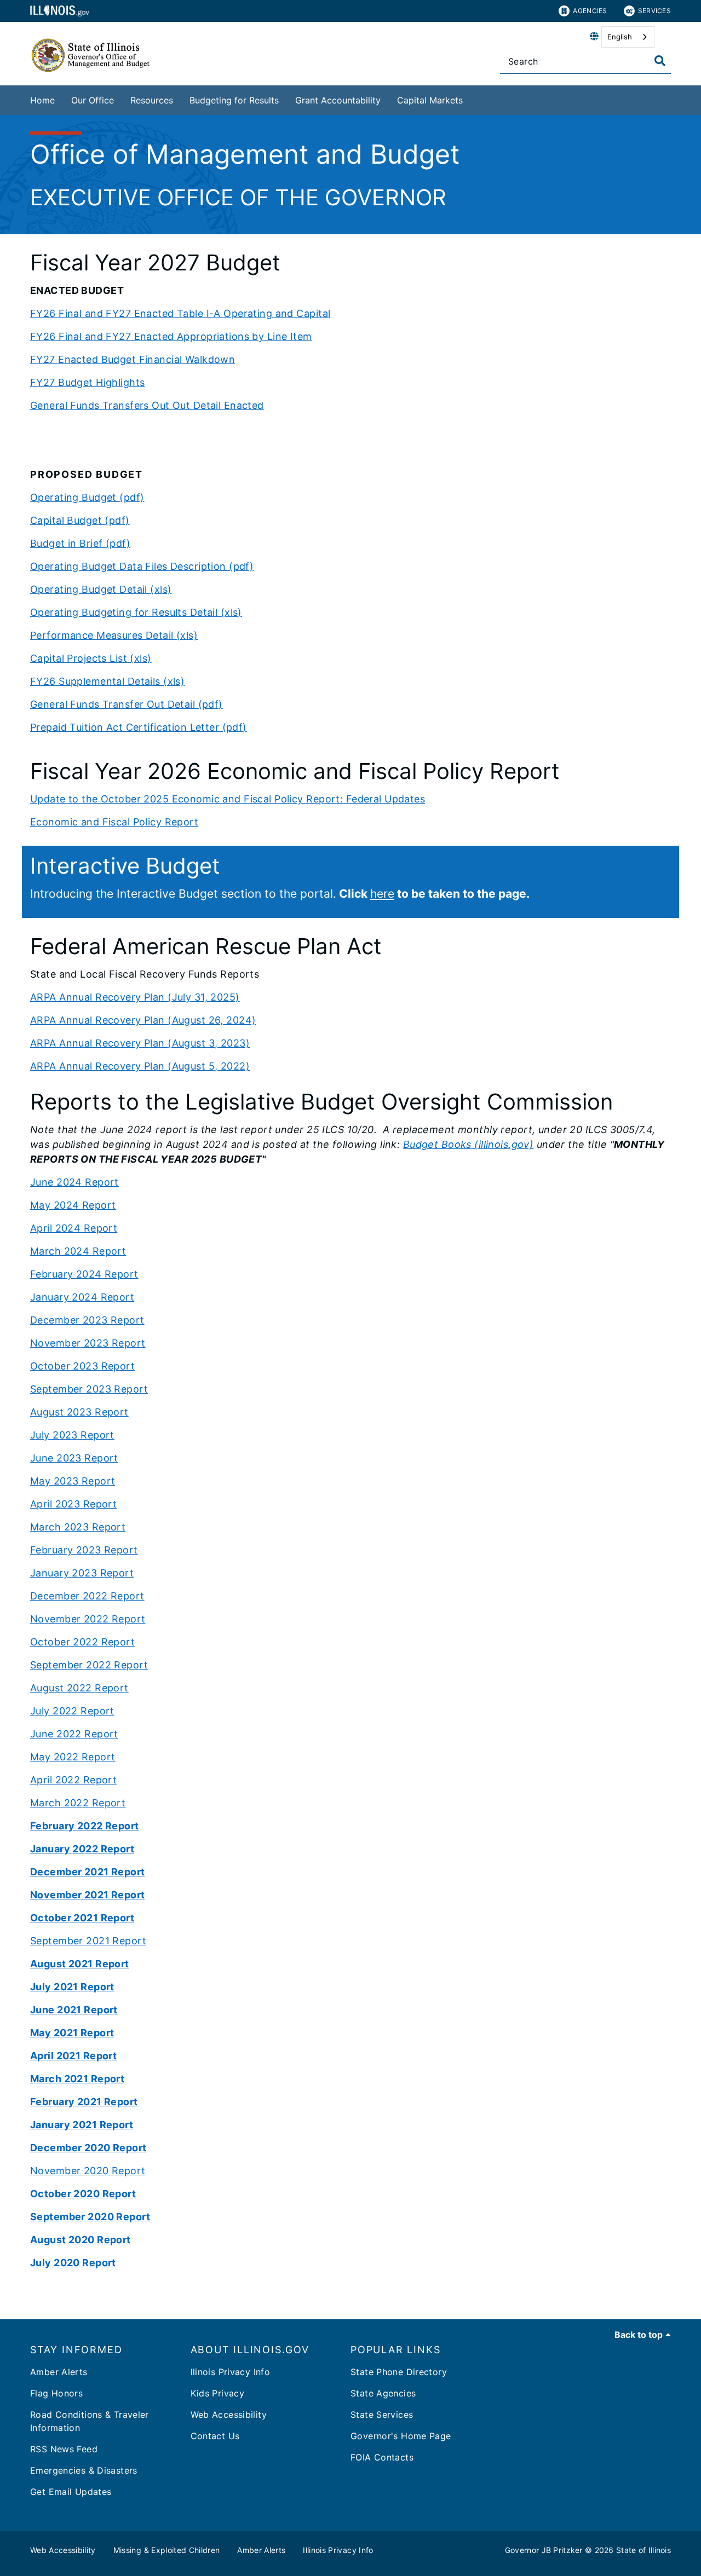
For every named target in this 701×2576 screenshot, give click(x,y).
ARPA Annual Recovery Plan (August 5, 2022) (140, 1066)
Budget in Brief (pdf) (80, 543)
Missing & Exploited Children (167, 2550)
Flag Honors (56, 2393)
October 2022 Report (82, 1642)
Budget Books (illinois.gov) (469, 1144)
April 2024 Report (74, 1228)
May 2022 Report (73, 1757)
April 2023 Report (73, 1504)
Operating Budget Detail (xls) (101, 589)
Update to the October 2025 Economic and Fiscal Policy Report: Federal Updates (228, 799)
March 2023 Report (78, 1527)
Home (42, 100)
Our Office (93, 100)
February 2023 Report (84, 1550)
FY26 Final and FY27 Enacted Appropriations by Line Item (171, 336)
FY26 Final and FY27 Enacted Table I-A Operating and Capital (180, 313)
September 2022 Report (89, 1665)
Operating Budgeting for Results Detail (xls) (136, 612)
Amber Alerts (59, 2372)
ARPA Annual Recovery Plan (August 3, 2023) (140, 1043)
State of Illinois (643, 2550)
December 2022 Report (87, 1596)
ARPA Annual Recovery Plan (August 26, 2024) (143, 1020)
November (55, 1343)
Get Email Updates (71, 2492)
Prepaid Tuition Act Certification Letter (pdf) (139, 727)
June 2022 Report (74, 1734)
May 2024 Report (73, 1205)
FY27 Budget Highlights (87, 382)
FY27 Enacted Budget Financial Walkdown (133, 359)
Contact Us (215, 2436)
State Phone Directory (399, 2372)
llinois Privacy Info (231, 2372)
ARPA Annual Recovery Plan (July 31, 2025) (135, 997)
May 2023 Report (73, 1481)
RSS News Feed (64, 2449)
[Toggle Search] (660, 61)
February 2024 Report (84, 1274)
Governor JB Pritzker (544, 2550)
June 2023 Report (74, 1458)
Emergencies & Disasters (84, 2470)
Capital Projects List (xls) (91, 658)
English (620, 37)
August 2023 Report (79, 1412)
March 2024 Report (78, 1251)
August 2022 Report (79, 1688)
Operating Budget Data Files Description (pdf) (142, 566)
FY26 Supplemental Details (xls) (107, 681)
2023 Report (113, 1343)
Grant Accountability (338, 100)
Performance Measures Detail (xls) (114, 635)
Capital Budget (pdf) (80, 520)
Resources (152, 100)
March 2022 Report (78, 1803)
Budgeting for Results (234, 100)
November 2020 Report (88, 2171)
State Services (382, 2415)
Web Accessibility (229, 2415)
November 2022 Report (88, 1619)
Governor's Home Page (401, 2436)
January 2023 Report (82, 1573)
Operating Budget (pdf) (87, 497)
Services (654, 11)
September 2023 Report (89, 1389)
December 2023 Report (87, 1320)
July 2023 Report (72, 1435)
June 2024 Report (74, 1182)
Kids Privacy (218, 2393)
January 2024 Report (82, 1297)
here (382, 894)
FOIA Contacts (382, 2457)
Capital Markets (430, 100)
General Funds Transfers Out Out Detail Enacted (147, 405)
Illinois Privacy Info (338, 2550)
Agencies (590, 11)
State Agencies (383, 2393)
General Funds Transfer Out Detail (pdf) (127, 704)
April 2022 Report (73, 1780)
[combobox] (628, 37)
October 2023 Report (82, 1366)
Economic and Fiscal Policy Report (114, 822)
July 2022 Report (72, 1711)
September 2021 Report (88, 1941)
